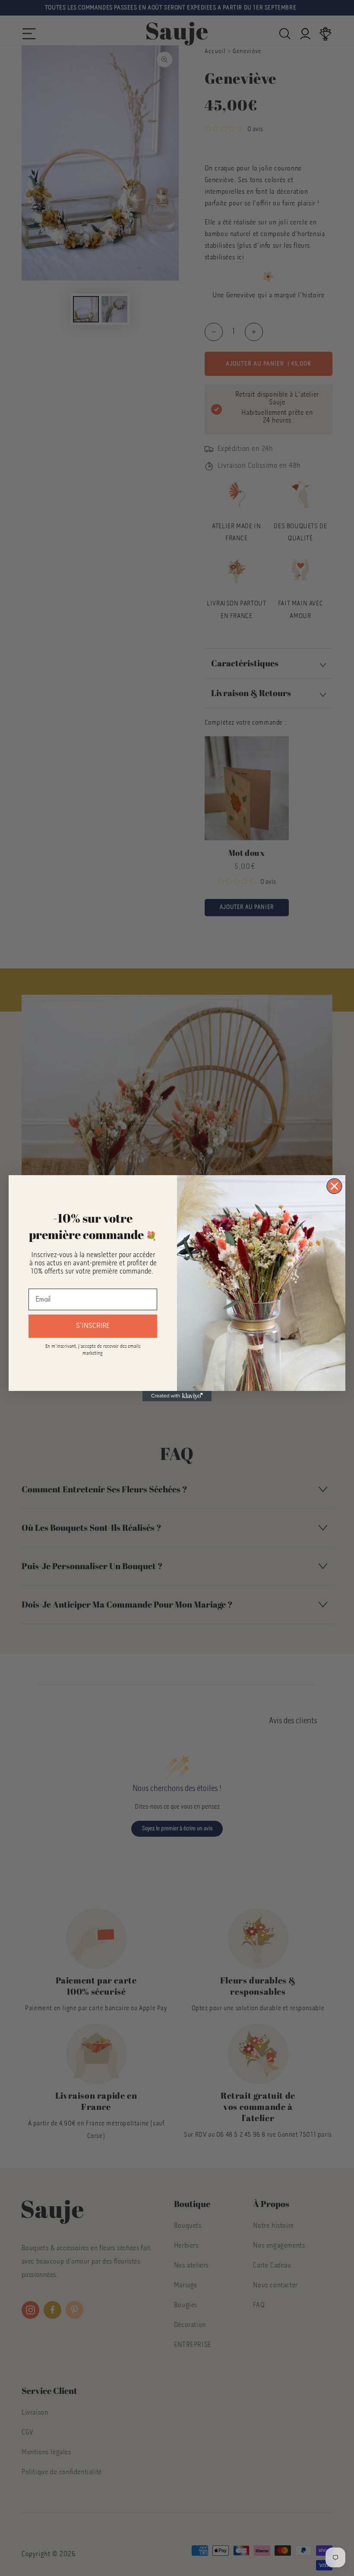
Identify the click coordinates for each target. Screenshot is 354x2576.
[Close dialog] (334, 1186)
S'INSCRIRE (93, 1326)
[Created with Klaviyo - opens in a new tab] (177, 1396)
